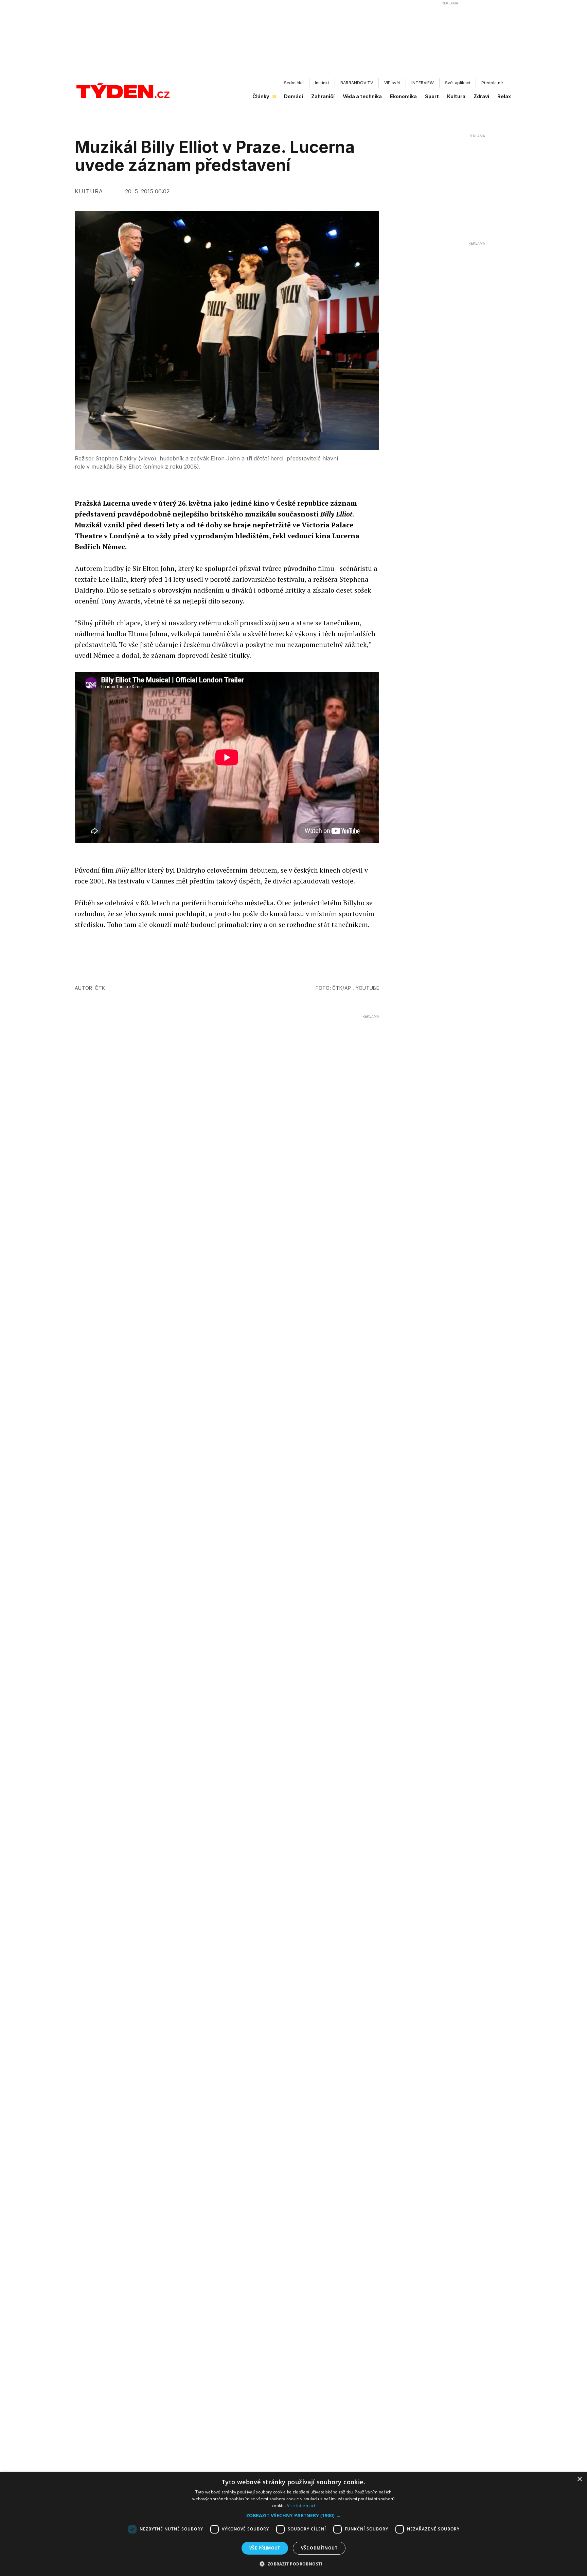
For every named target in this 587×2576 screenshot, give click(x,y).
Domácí (293, 96)
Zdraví (481, 96)
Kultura (456, 96)
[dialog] (293, 2524)
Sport (432, 96)
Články (261, 96)
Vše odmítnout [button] (319, 2548)
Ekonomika (403, 96)
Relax (504, 96)
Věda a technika (362, 96)
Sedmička (294, 83)
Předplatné (492, 83)
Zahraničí (323, 96)
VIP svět (392, 83)
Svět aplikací (458, 83)
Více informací (301, 2505)
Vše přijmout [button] (265, 2548)
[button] (293, 2515)
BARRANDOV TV (357, 83)
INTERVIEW (423, 83)
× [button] (579, 2479)
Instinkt (322, 83)
